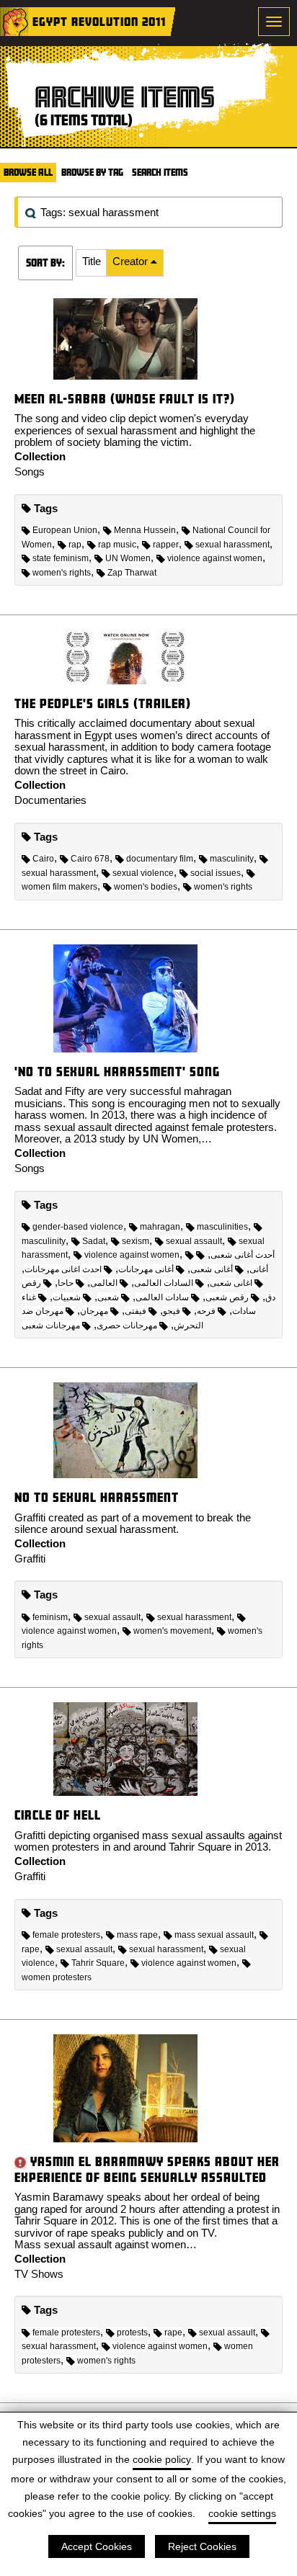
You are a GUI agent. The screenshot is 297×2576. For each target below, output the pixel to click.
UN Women (128, 558)
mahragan (160, 1227)
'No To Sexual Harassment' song (117, 1072)
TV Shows (39, 2274)
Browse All (28, 172)
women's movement (172, 1631)
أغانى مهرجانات (146, 1269)
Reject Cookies (202, 2546)
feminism (50, 1617)
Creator (132, 261)
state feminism (61, 558)
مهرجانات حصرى (127, 1325)
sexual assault (194, 1241)
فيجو (172, 1311)
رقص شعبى (227, 1297)
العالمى (104, 1283)
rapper (166, 545)
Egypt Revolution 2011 (99, 21)
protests (132, 2333)
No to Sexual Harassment (97, 1497)
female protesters (66, 1935)
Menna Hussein (145, 530)
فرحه (206, 1311)
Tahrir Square (98, 1963)
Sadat (94, 1241)
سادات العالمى (162, 1297)
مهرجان (94, 1311)
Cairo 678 (90, 859)
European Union (65, 530)
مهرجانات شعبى (51, 1325)
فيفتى (136, 1311)
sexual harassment (232, 545)
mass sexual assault (214, 1935)
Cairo (43, 859)
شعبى (108, 1297)
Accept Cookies (97, 2546)
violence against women (215, 558)
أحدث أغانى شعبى (243, 1255)
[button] (92, 263)
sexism (136, 1241)
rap (75, 545)
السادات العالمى (164, 1283)
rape (173, 2333)
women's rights (62, 573)
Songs (30, 471)
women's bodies (146, 887)
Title (92, 261)
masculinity (232, 859)
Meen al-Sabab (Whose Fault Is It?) (125, 399)
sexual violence (143, 873)
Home (14, 22)
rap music (117, 545)
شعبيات (67, 1297)
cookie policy (162, 2459)
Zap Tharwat (132, 573)
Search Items (160, 172)
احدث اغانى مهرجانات (63, 1269)
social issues (216, 873)
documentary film (160, 859)
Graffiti (30, 1558)
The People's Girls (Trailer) (103, 703)
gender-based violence (78, 1227)
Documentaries (50, 800)
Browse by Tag (92, 172)
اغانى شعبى (231, 1283)
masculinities (222, 1227)
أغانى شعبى (212, 1269)
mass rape (137, 1935)
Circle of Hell (58, 1815)
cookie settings (242, 2513)
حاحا (66, 1283)
